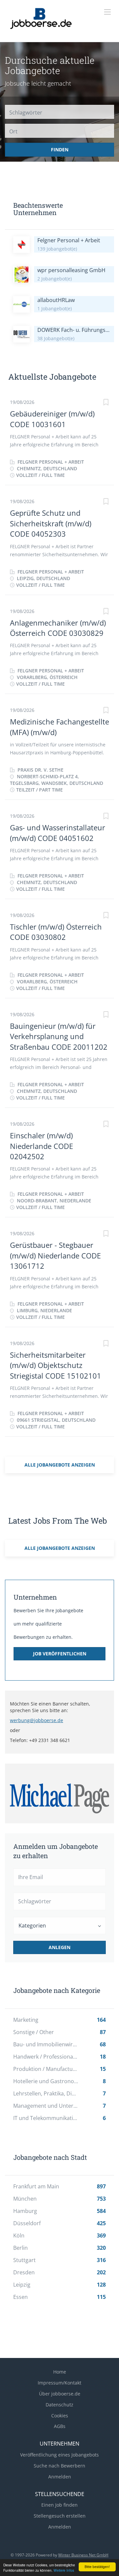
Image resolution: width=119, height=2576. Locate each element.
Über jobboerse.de (60, 2394)
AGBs (60, 2426)
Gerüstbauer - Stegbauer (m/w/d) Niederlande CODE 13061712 (55, 1255)
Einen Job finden (59, 2505)
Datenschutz (59, 2405)
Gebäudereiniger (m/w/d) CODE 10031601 (52, 419)
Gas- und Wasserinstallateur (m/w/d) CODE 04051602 (58, 833)
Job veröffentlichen (60, 1654)
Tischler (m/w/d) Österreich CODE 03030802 (56, 932)
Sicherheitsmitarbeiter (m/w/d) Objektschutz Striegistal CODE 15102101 (56, 1365)
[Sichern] (106, 403)
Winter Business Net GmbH (83, 2555)
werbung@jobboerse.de (37, 1720)
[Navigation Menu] (107, 12)
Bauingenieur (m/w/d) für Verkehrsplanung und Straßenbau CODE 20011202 (59, 1036)
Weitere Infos (64, 2570)
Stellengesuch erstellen (60, 2516)
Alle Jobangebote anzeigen (60, 1465)
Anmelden (60, 2477)
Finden (60, 150)
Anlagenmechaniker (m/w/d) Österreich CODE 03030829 (58, 628)
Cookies (60, 2416)
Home (60, 2372)
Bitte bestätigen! (97, 2567)
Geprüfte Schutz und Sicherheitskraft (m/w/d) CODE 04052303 (51, 523)
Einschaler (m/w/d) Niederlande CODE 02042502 (41, 1146)
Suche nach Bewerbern (59, 2466)
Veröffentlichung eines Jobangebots (59, 2455)
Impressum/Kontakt (59, 2383)
